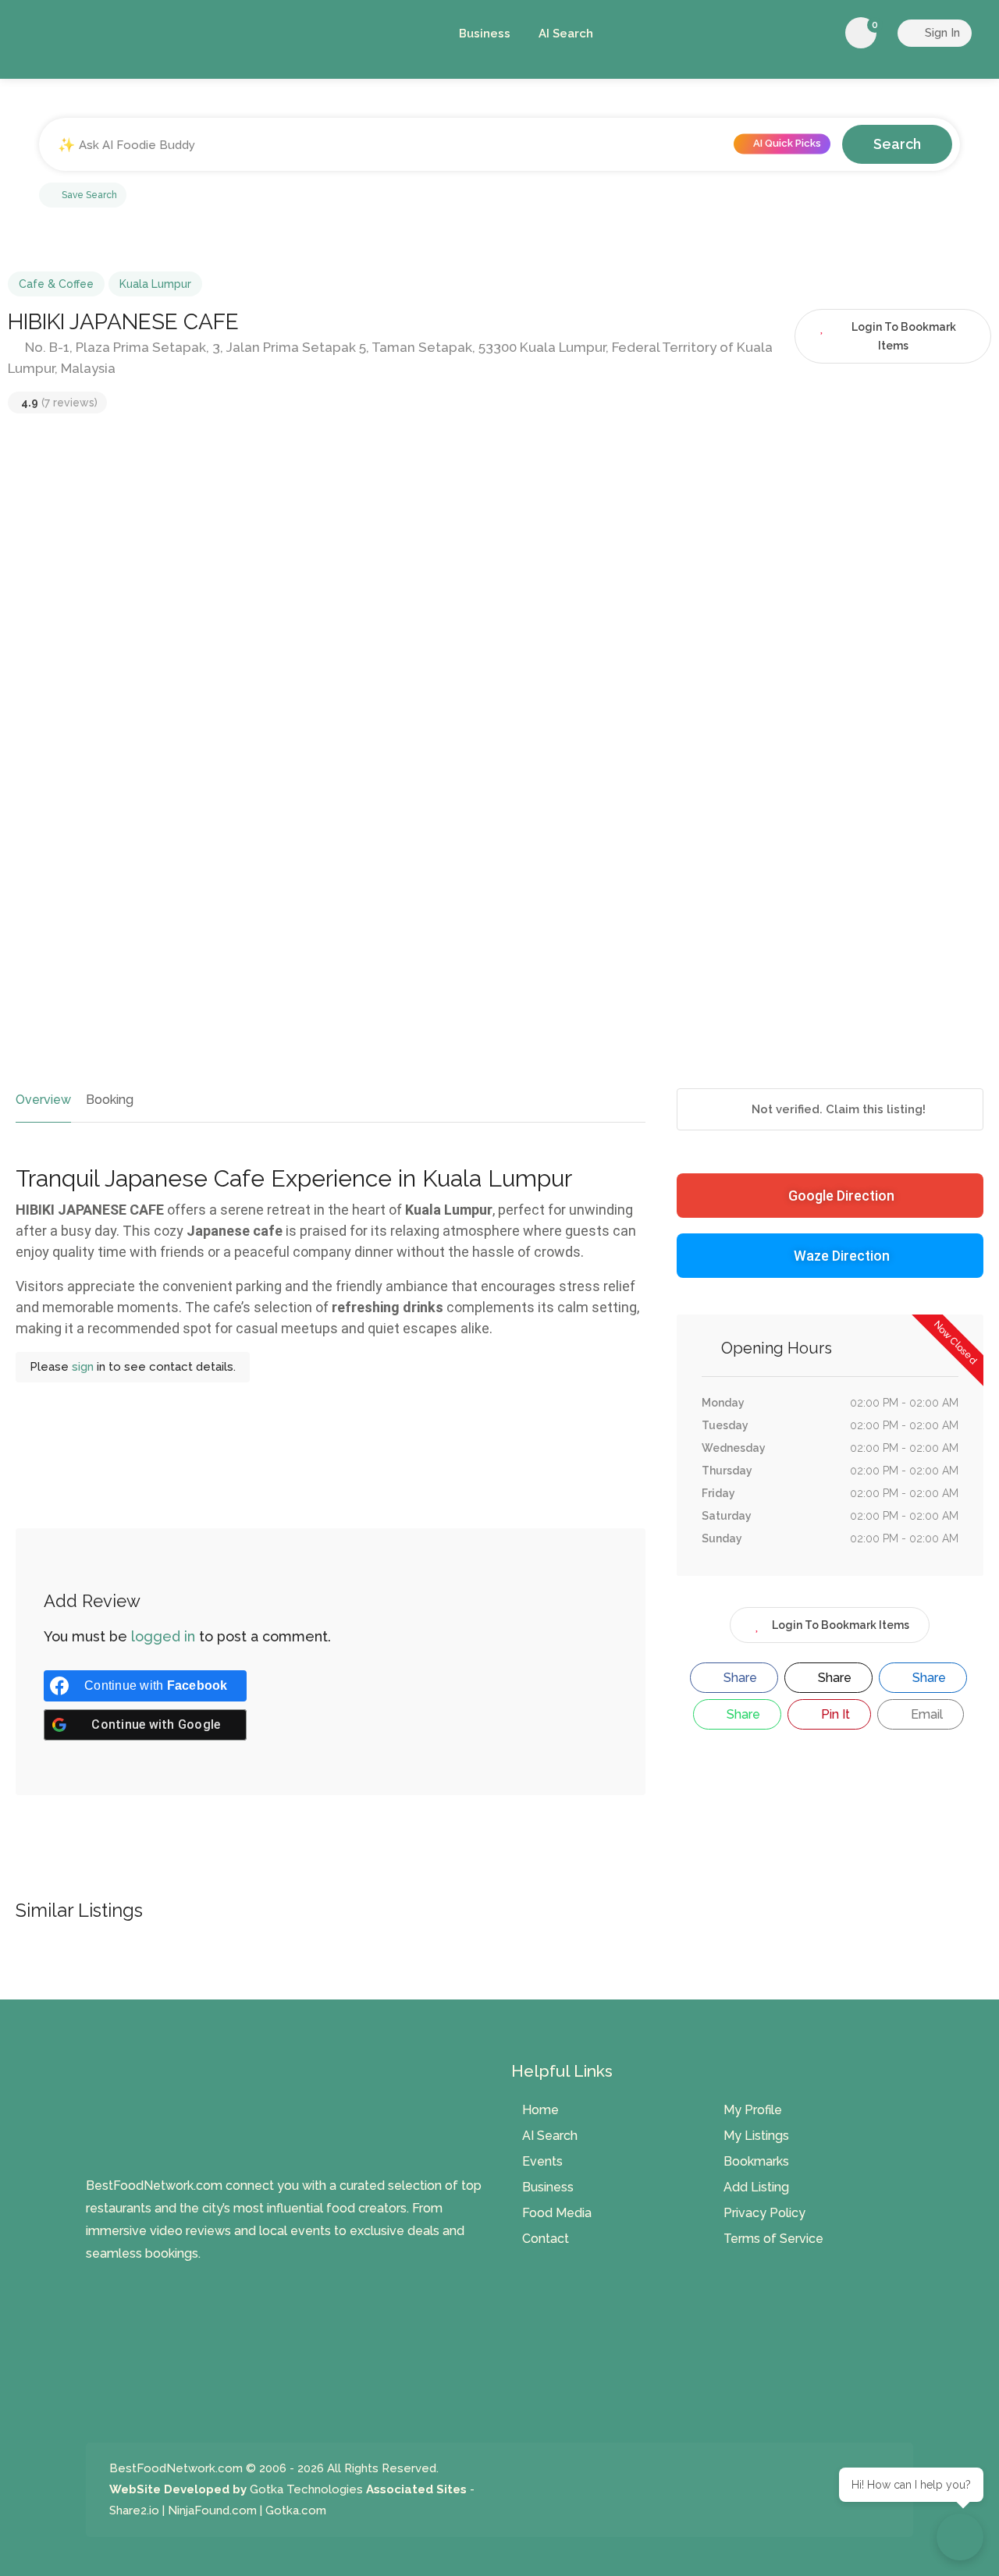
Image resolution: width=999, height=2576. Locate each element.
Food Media (557, 2213)
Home (540, 2110)
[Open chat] (960, 2537)
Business (485, 34)
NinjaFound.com (212, 2510)
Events (542, 2161)
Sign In (941, 33)
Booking (110, 1100)
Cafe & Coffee (56, 284)
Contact (546, 2239)
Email (925, 1714)
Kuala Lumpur (155, 284)
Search (897, 144)
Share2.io (134, 2510)
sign (84, 1367)
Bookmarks (756, 2161)
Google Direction (841, 1196)
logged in (163, 1636)
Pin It (834, 1714)
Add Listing (756, 2187)
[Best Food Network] (222, 36)
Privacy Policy (764, 2213)
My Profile (753, 2110)
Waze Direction (842, 1256)
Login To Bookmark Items (841, 1625)
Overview (43, 1100)
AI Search (566, 34)
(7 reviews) (59, 403)
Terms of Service (773, 2239)
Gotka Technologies (306, 2489)
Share (739, 1678)
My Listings (756, 2136)
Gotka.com (296, 2510)
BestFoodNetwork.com (176, 2468)
